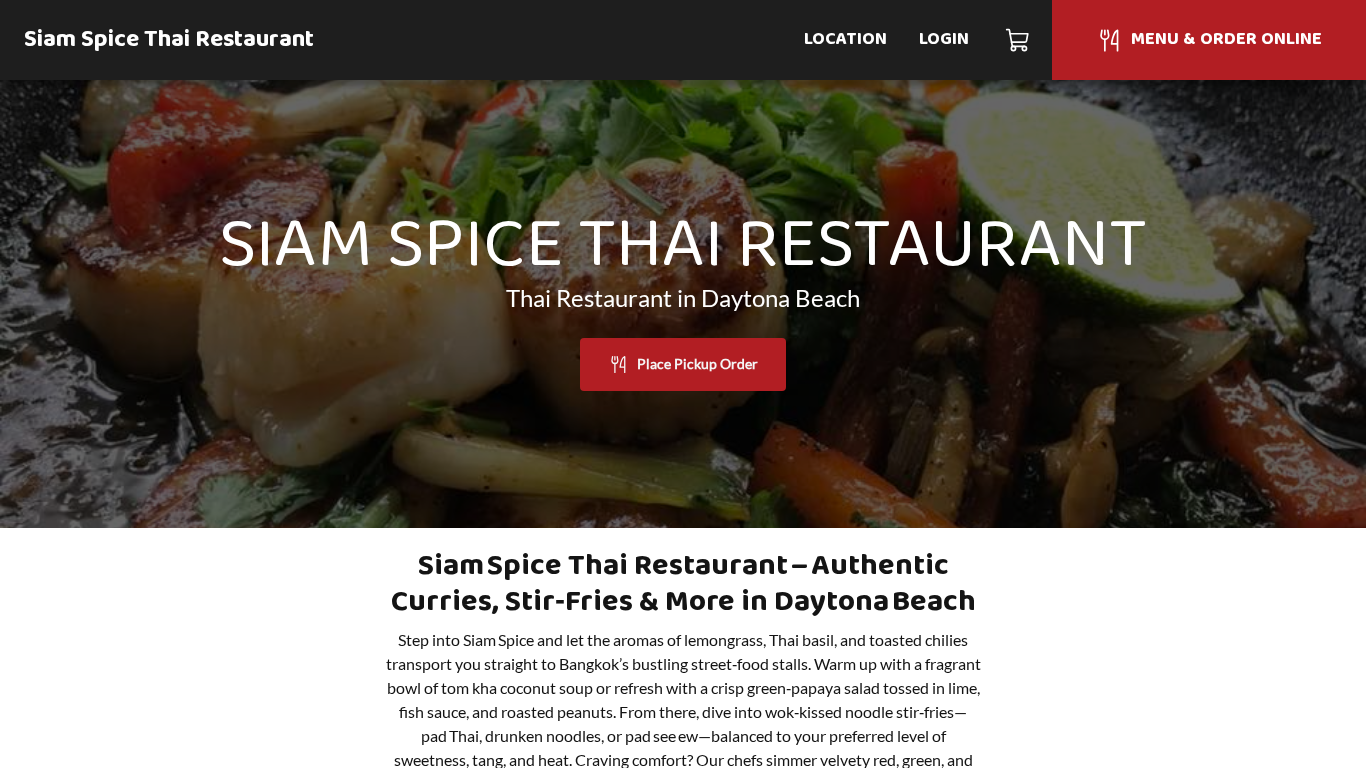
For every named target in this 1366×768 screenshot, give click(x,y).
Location (845, 39)
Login (944, 39)
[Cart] (1018, 40)
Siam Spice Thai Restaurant (169, 40)
